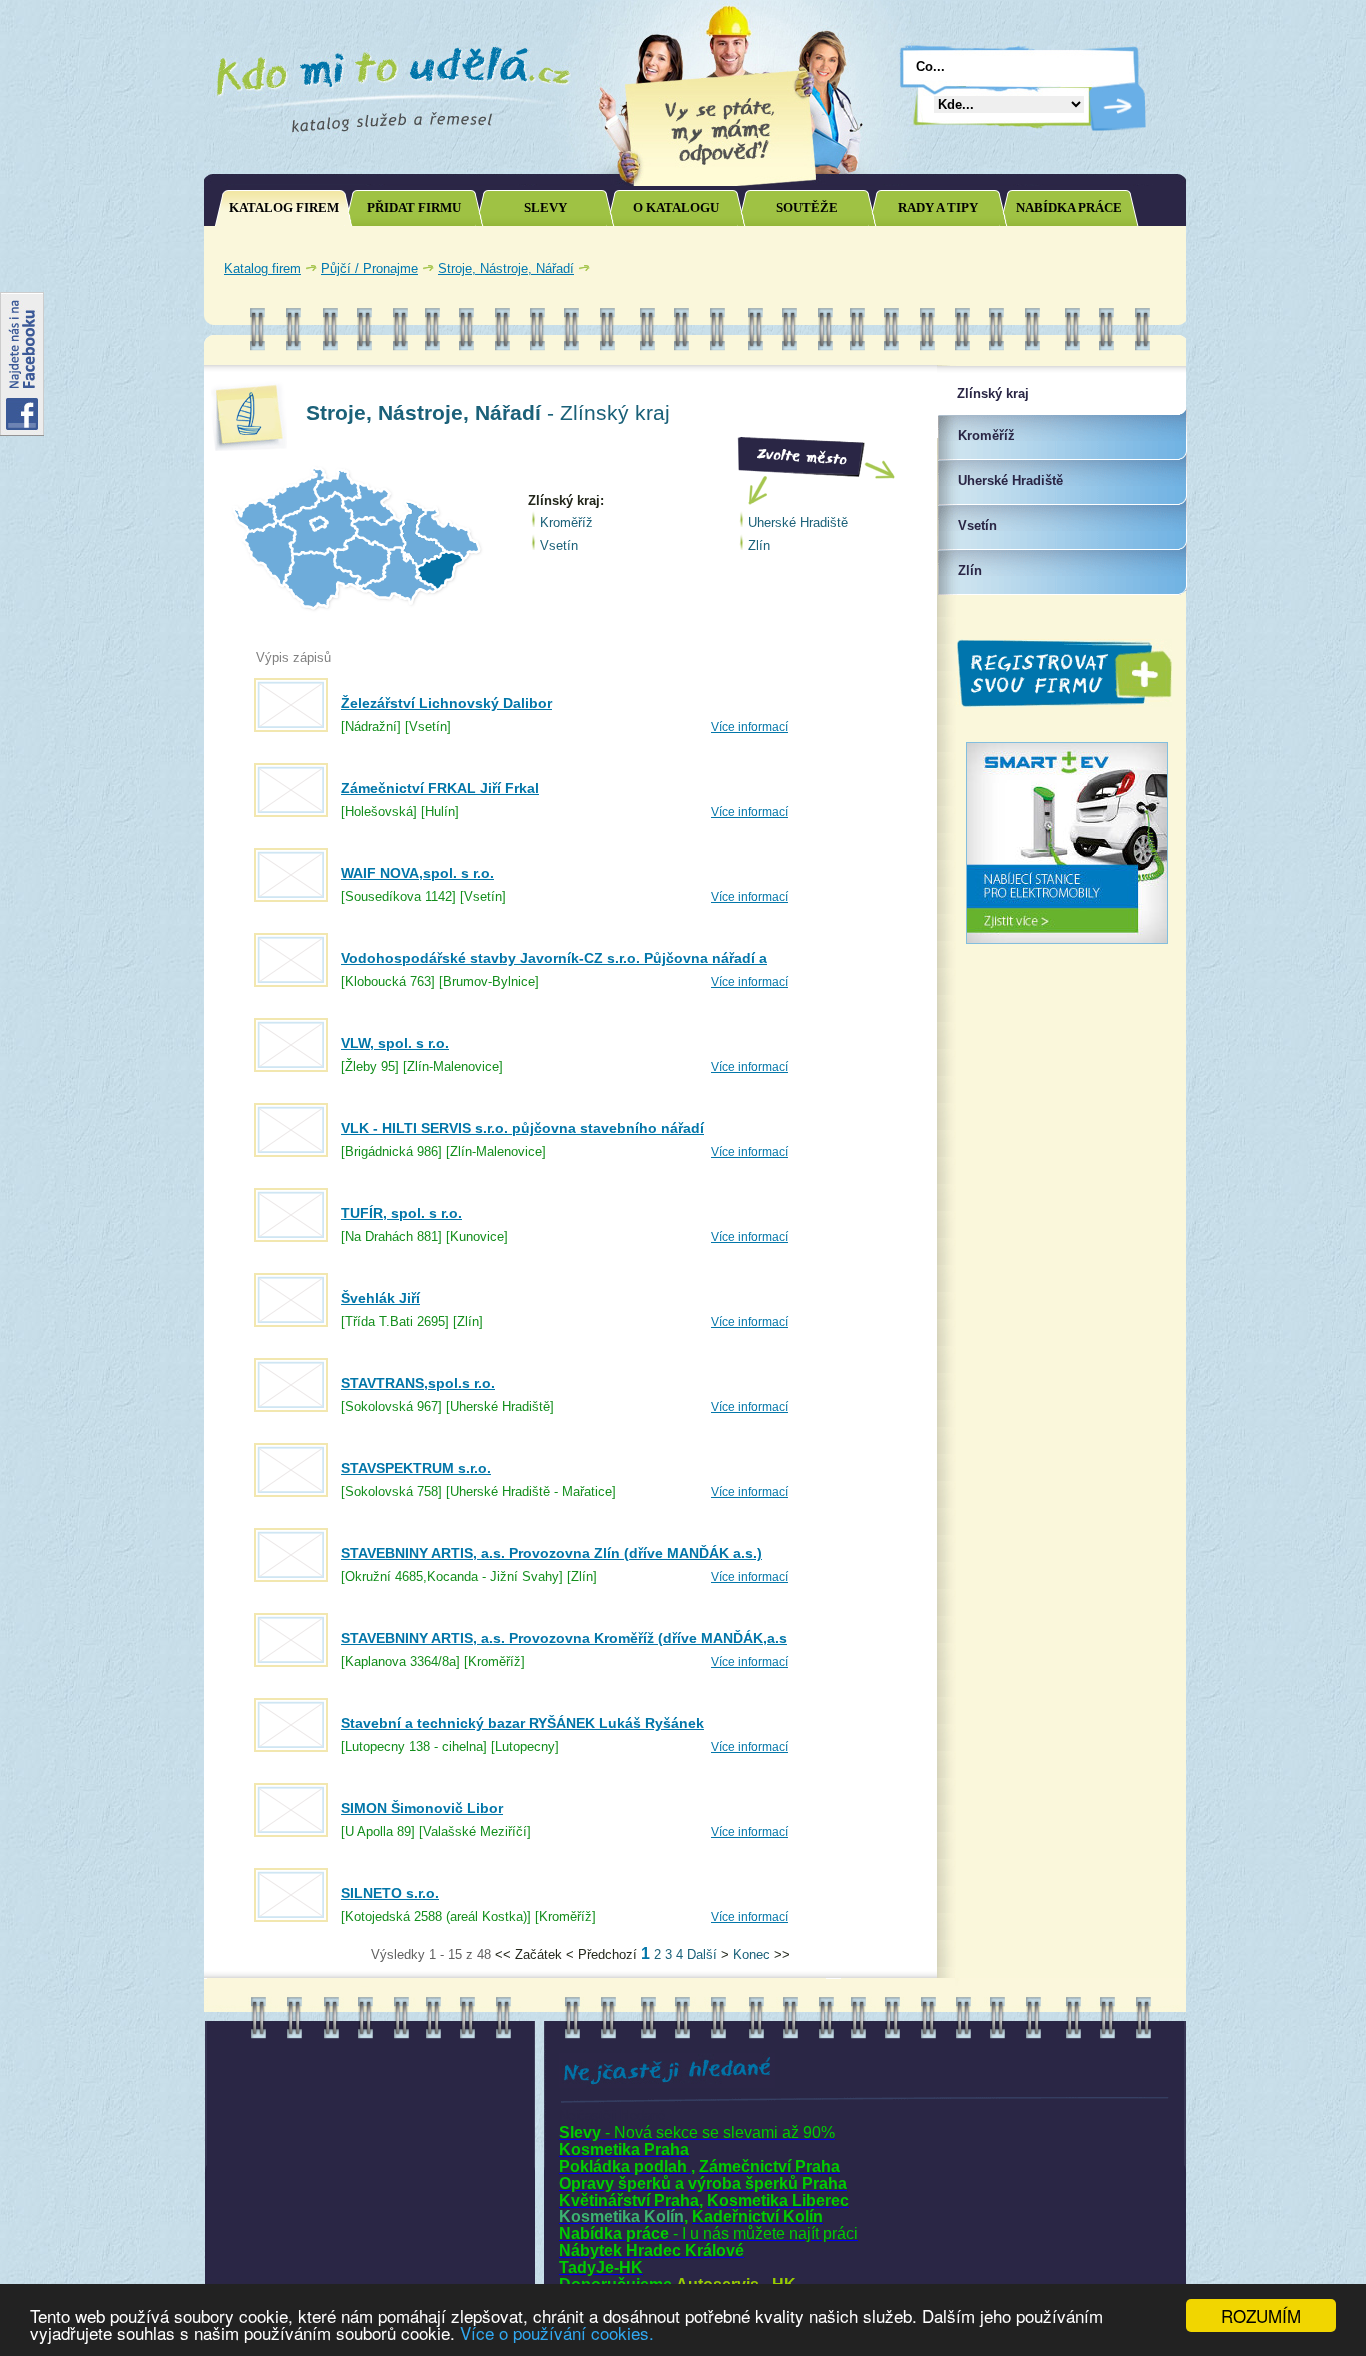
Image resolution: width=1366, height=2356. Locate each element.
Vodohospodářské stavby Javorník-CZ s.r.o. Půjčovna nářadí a (554, 958)
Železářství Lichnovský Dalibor (446, 703)
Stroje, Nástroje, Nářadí (506, 268)
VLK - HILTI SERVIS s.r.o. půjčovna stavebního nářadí (522, 1128)
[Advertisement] (943, 268)
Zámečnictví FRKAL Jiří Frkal (440, 788)
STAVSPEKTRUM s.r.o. (416, 1468)
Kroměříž (566, 522)
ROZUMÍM (1261, 2315)
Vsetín (559, 545)
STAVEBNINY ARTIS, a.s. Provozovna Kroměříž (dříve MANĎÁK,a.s (564, 1638)
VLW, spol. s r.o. (395, 1043)
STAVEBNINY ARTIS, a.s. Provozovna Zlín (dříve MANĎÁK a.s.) (551, 1553)
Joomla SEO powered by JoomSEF (271, 1959)
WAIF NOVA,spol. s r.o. (417, 873)
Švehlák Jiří (380, 1298)
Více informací (749, 727)
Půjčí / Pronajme (369, 268)
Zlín (759, 545)
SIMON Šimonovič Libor (422, 1808)
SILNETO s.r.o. (390, 1893)
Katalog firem (262, 268)
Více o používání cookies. (557, 2332)
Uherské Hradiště (798, 522)
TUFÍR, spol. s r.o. (401, 1213)
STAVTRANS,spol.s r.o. (418, 1383)
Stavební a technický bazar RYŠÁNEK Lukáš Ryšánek (522, 1723)
